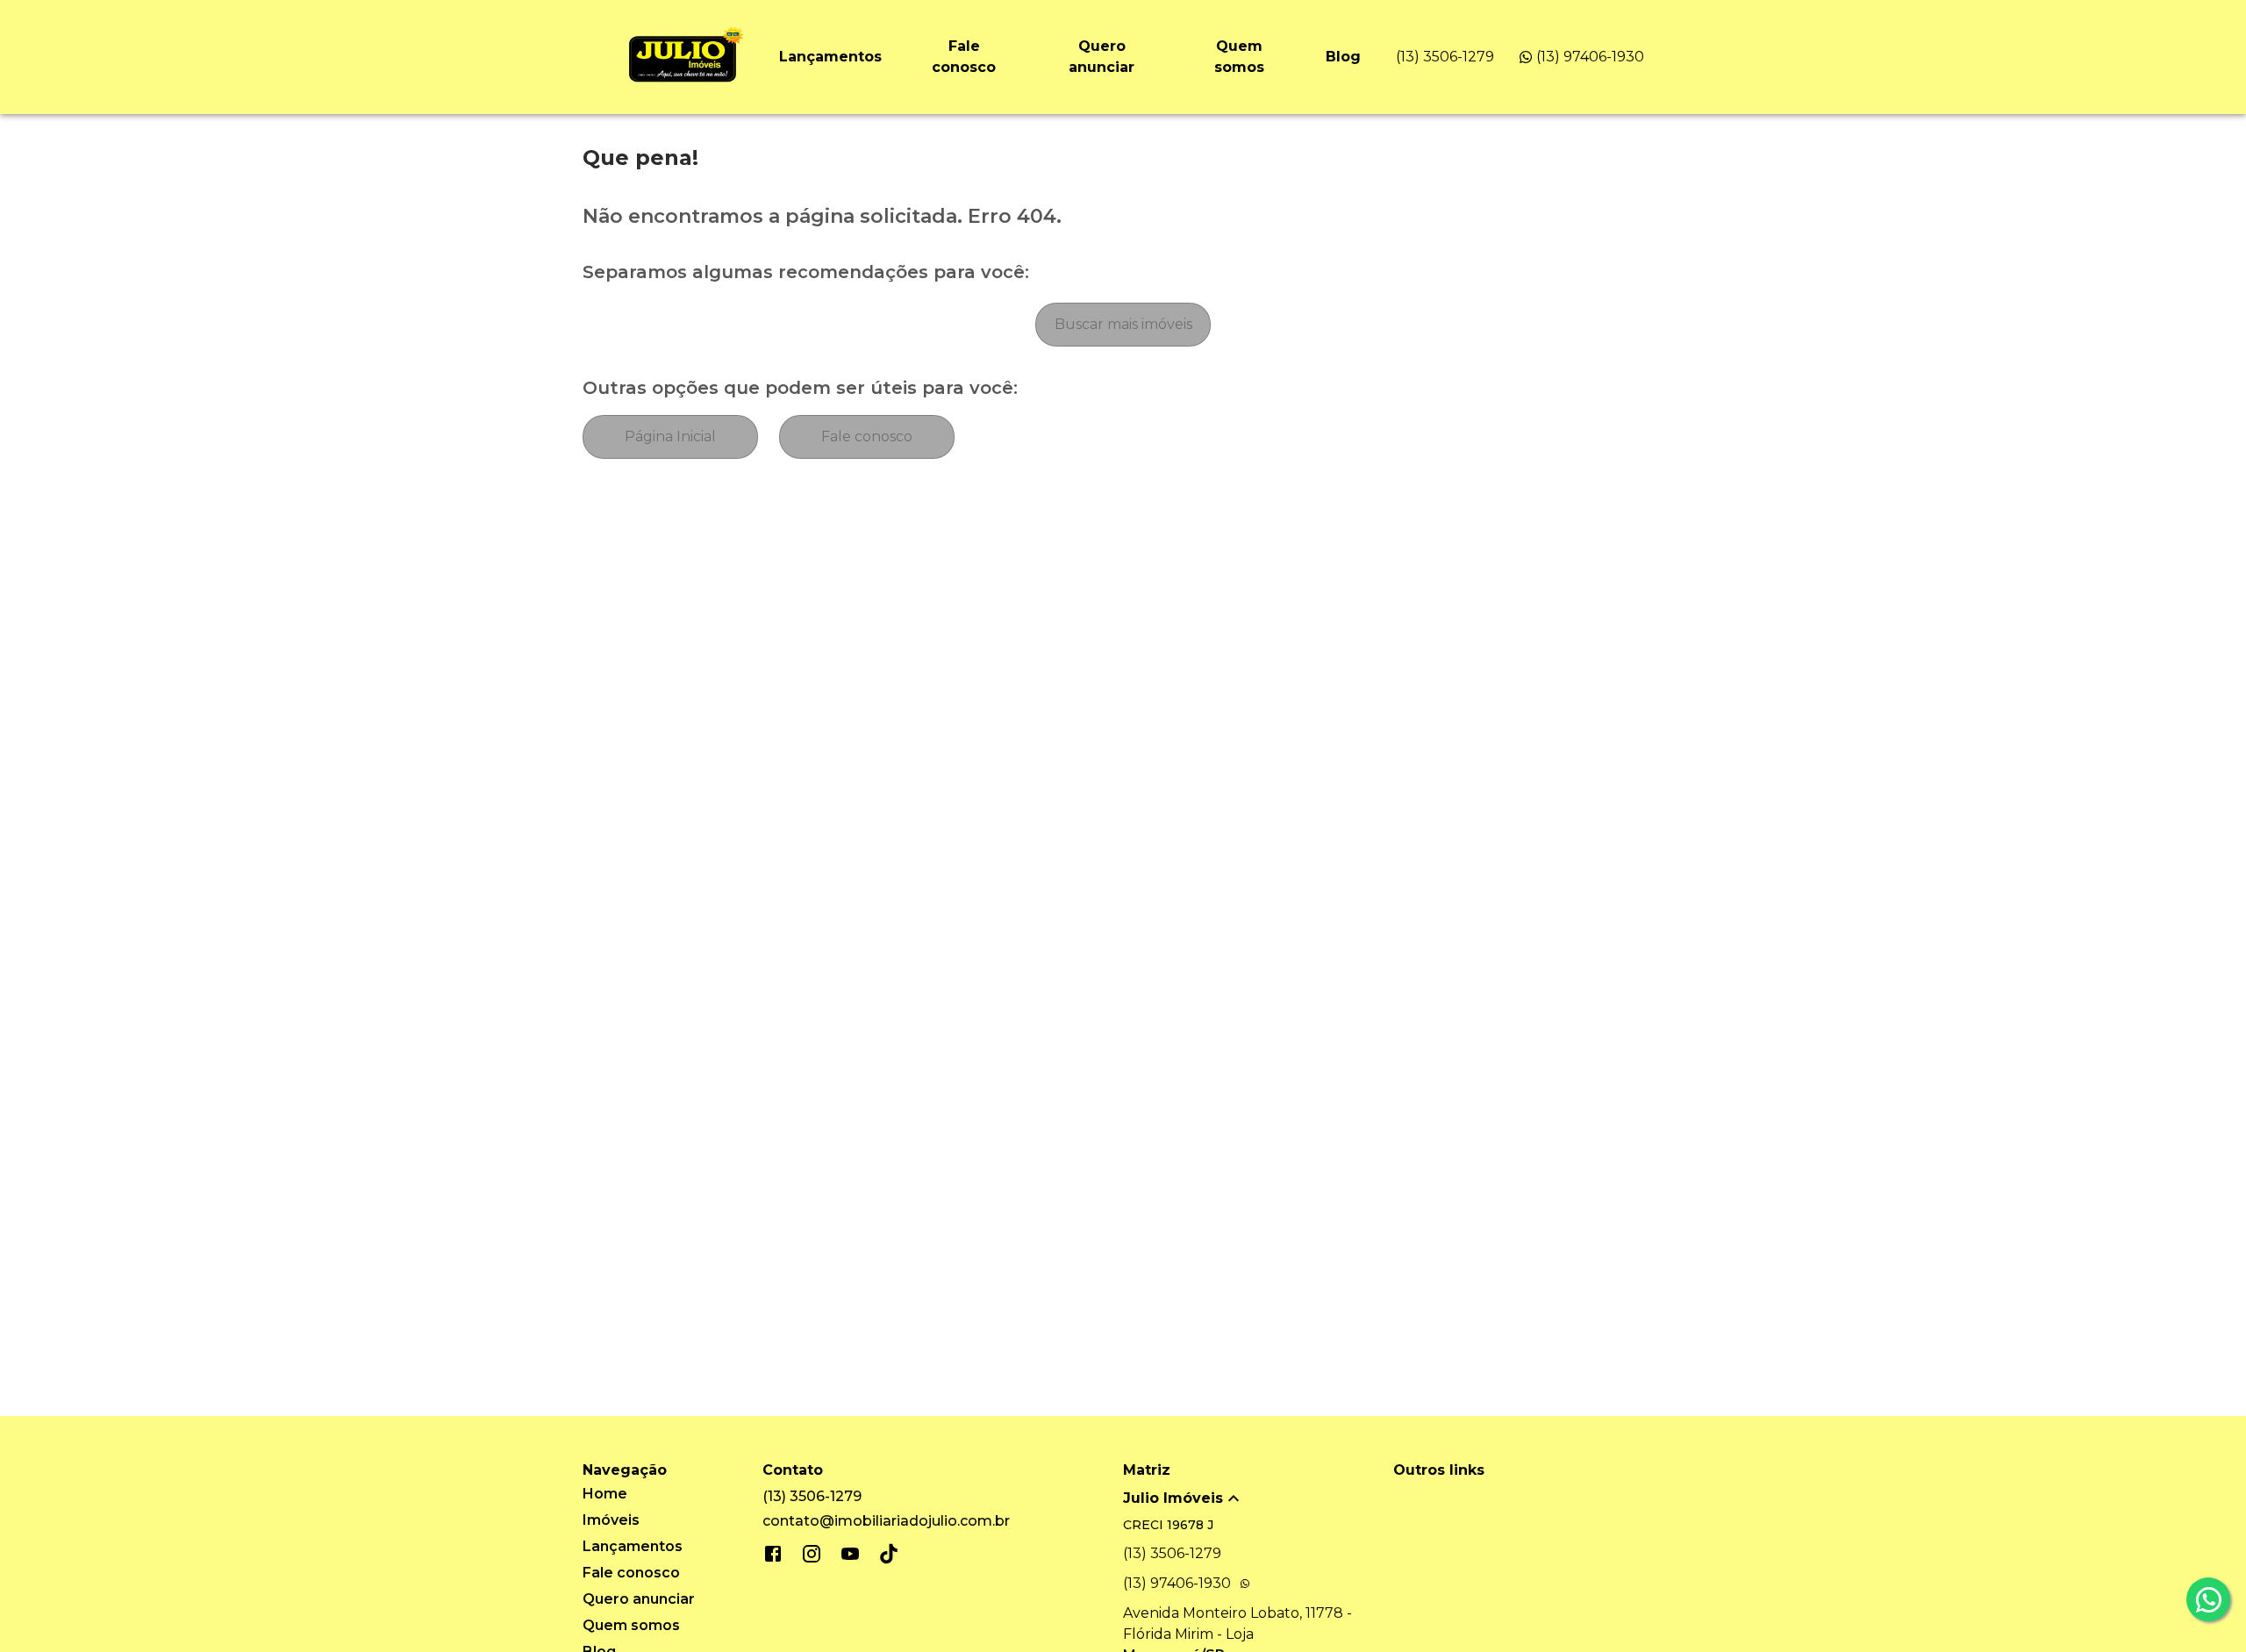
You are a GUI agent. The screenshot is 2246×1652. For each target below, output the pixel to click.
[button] (1258, 1498)
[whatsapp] (2208, 1599)
